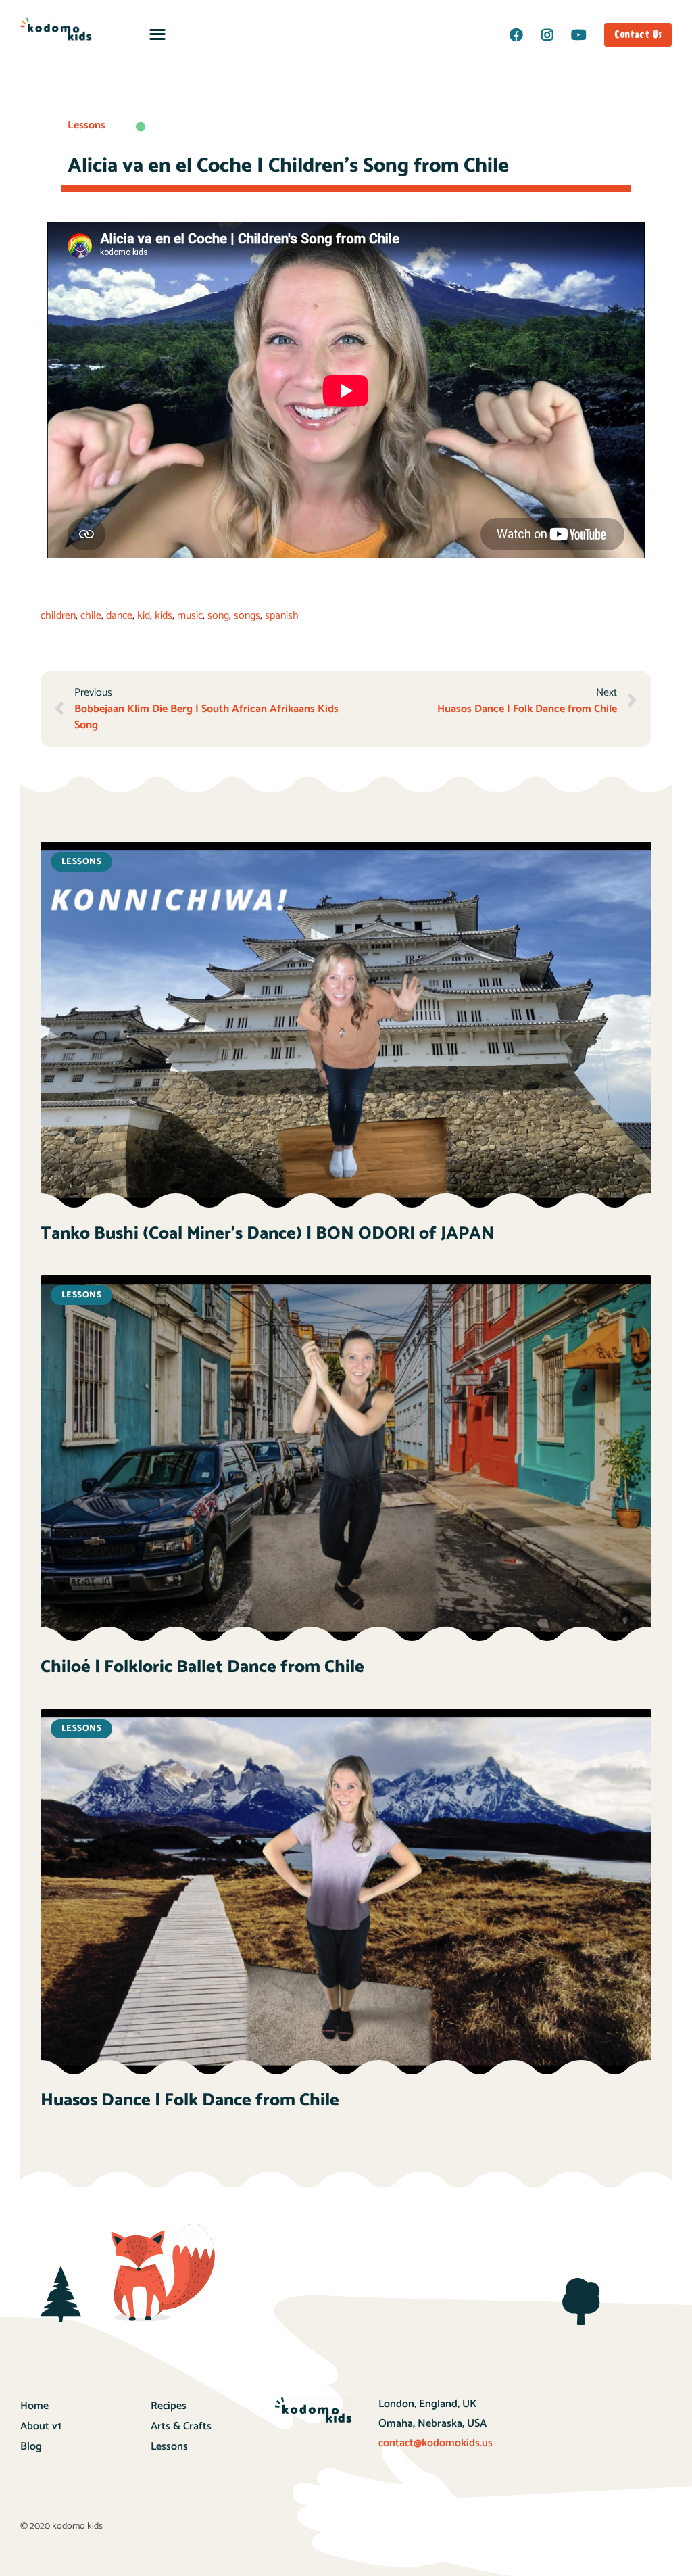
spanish (282, 616)
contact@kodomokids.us (436, 2443)
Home (34, 2406)
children (58, 616)
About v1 (41, 2426)
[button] (157, 33)
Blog (31, 2447)
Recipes (169, 2406)
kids (164, 616)
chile (91, 616)
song (218, 616)
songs (247, 616)
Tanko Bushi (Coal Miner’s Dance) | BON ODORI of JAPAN (268, 1234)
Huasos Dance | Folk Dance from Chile (190, 2100)
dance (119, 616)
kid (144, 616)
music (190, 616)
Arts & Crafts (181, 2426)
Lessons (86, 125)
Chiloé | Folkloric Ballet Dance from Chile (202, 1667)
